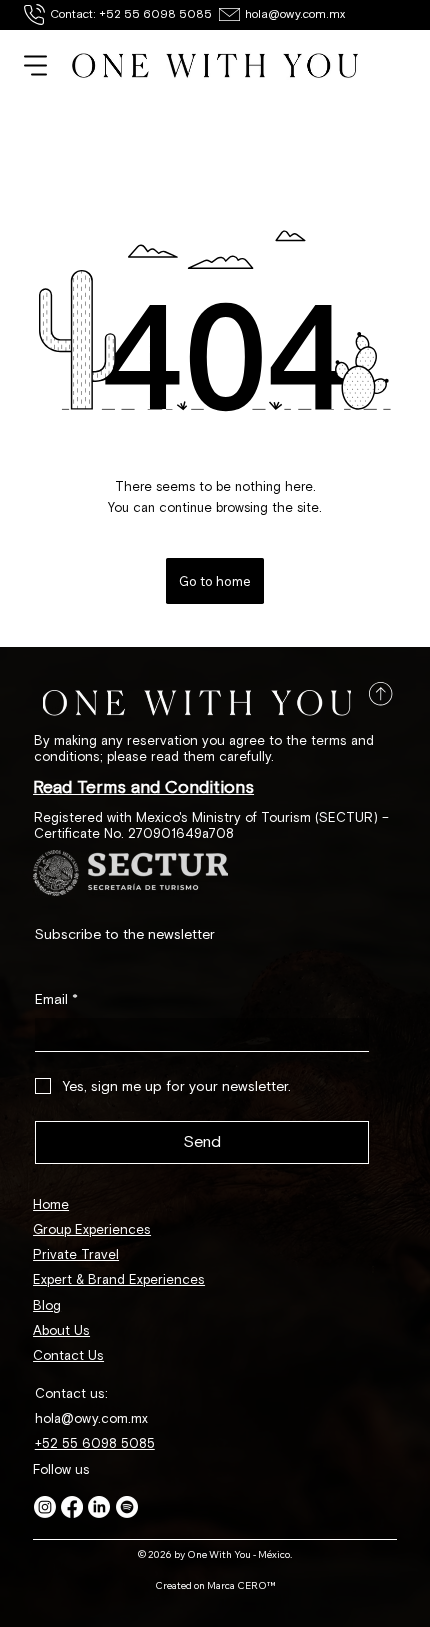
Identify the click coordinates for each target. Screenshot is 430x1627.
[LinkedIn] (99, 1507)
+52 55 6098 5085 (95, 1444)
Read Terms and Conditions (143, 787)
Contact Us (68, 1356)
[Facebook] (72, 1507)
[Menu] (35, 66)
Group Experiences (92, 1230)
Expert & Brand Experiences (119, 1280)
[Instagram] (45, 1507)
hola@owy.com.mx (295, 14)
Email (56, 999)
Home (51, 1205)
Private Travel (76, 1255)
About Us (61, 1331)
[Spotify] (127, 1507)
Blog (47, 1306)
